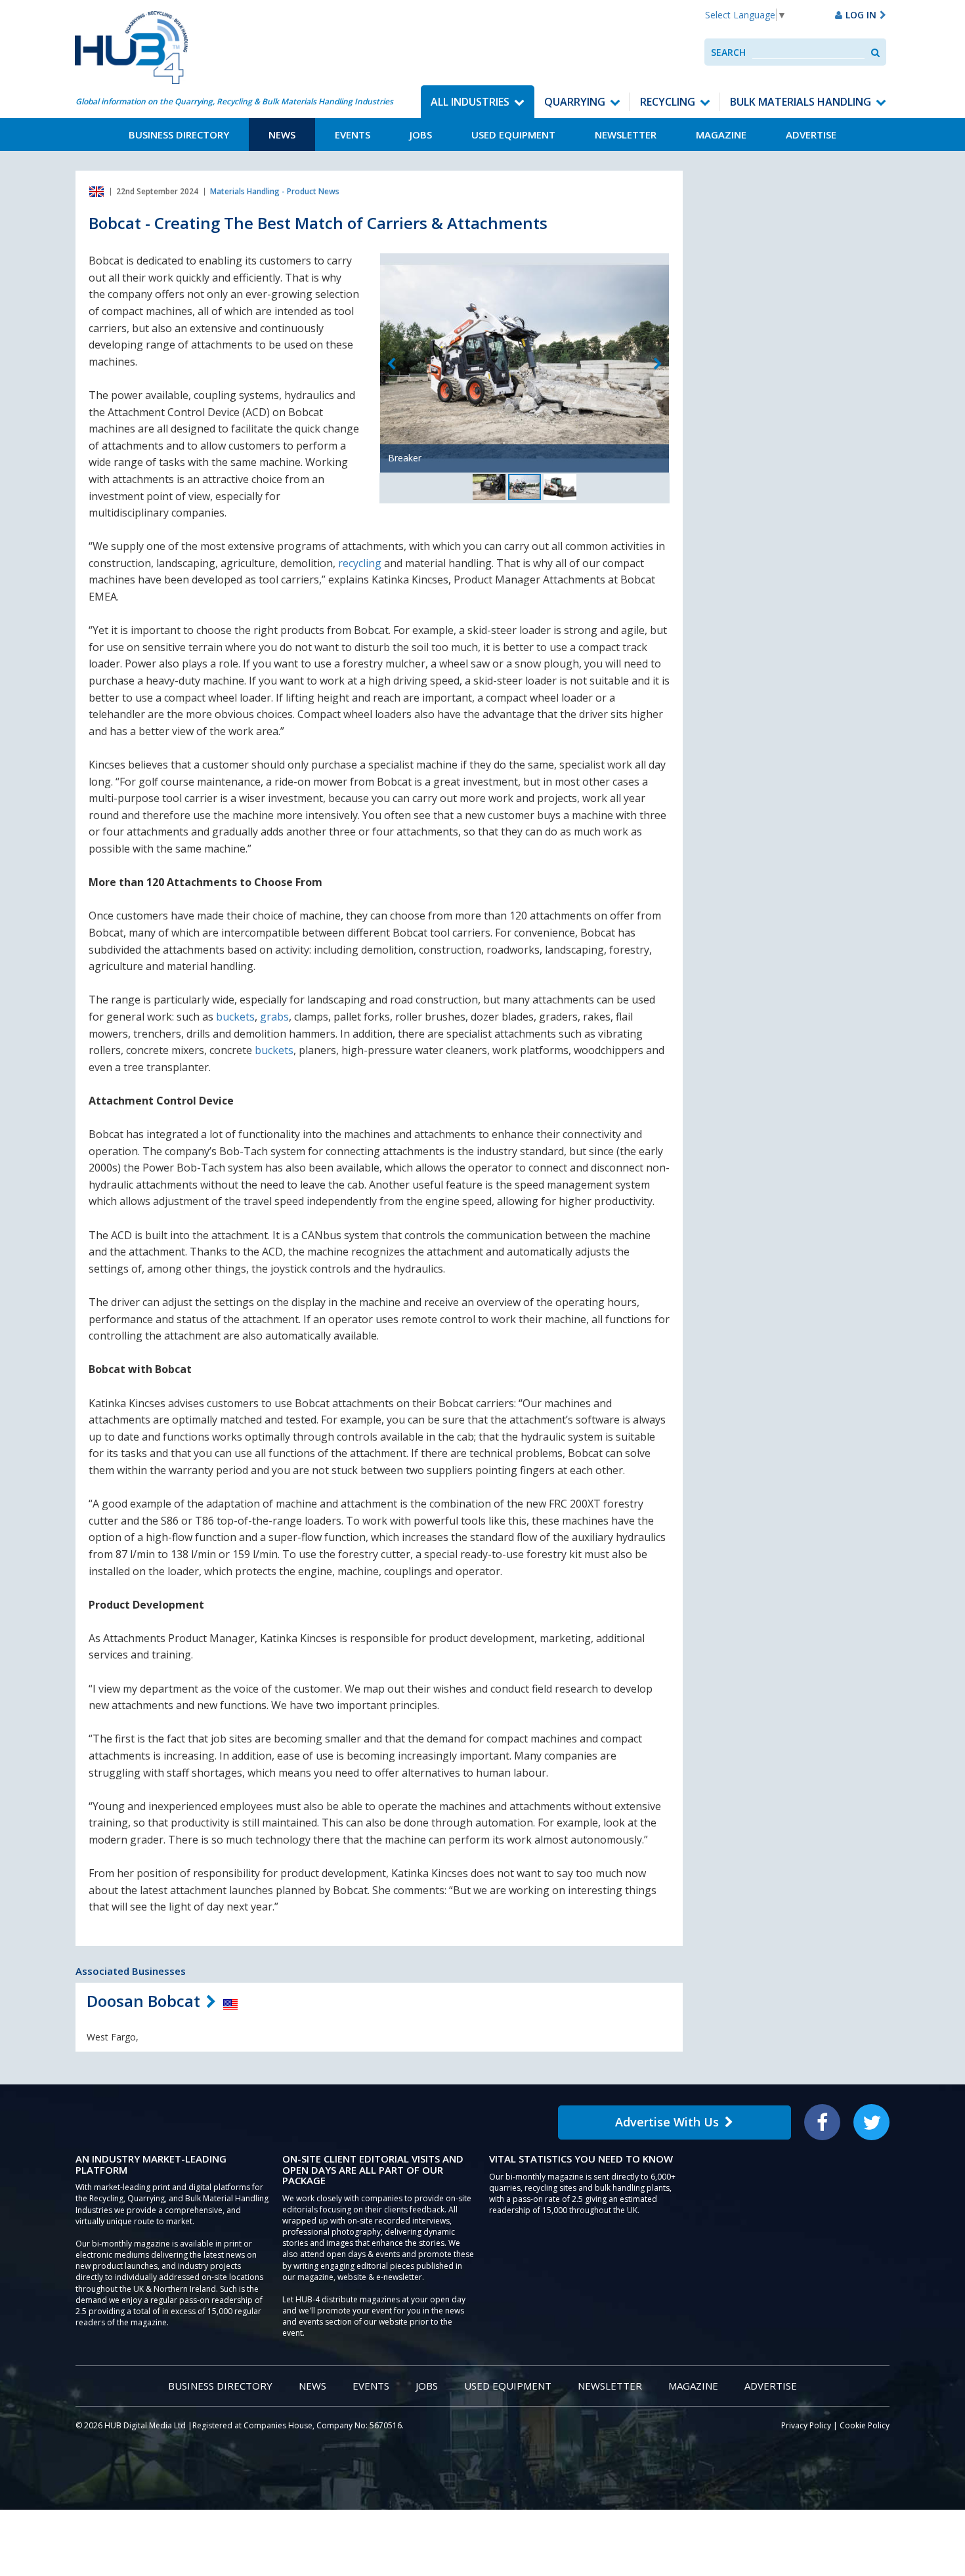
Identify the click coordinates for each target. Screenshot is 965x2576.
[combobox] (808, 52)
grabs (274, 1017)
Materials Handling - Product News (275, 191)
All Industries (470, 102)
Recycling (668, 102)
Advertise (811, 135)
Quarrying (575, 102)
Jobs (421, 135)
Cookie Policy (865, 2425)
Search (728, 52)
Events (353, 135)
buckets (235, 1017)
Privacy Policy (806, 2425)
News (282, 135)
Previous (391, 364)
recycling (360, 563)
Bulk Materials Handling (801, 102)
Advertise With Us (667, 2122)
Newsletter (626, 135)
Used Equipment (513, 135)
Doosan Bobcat (143, 2001)
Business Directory (179, 135)
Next (658, 364)
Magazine (721, 135)
